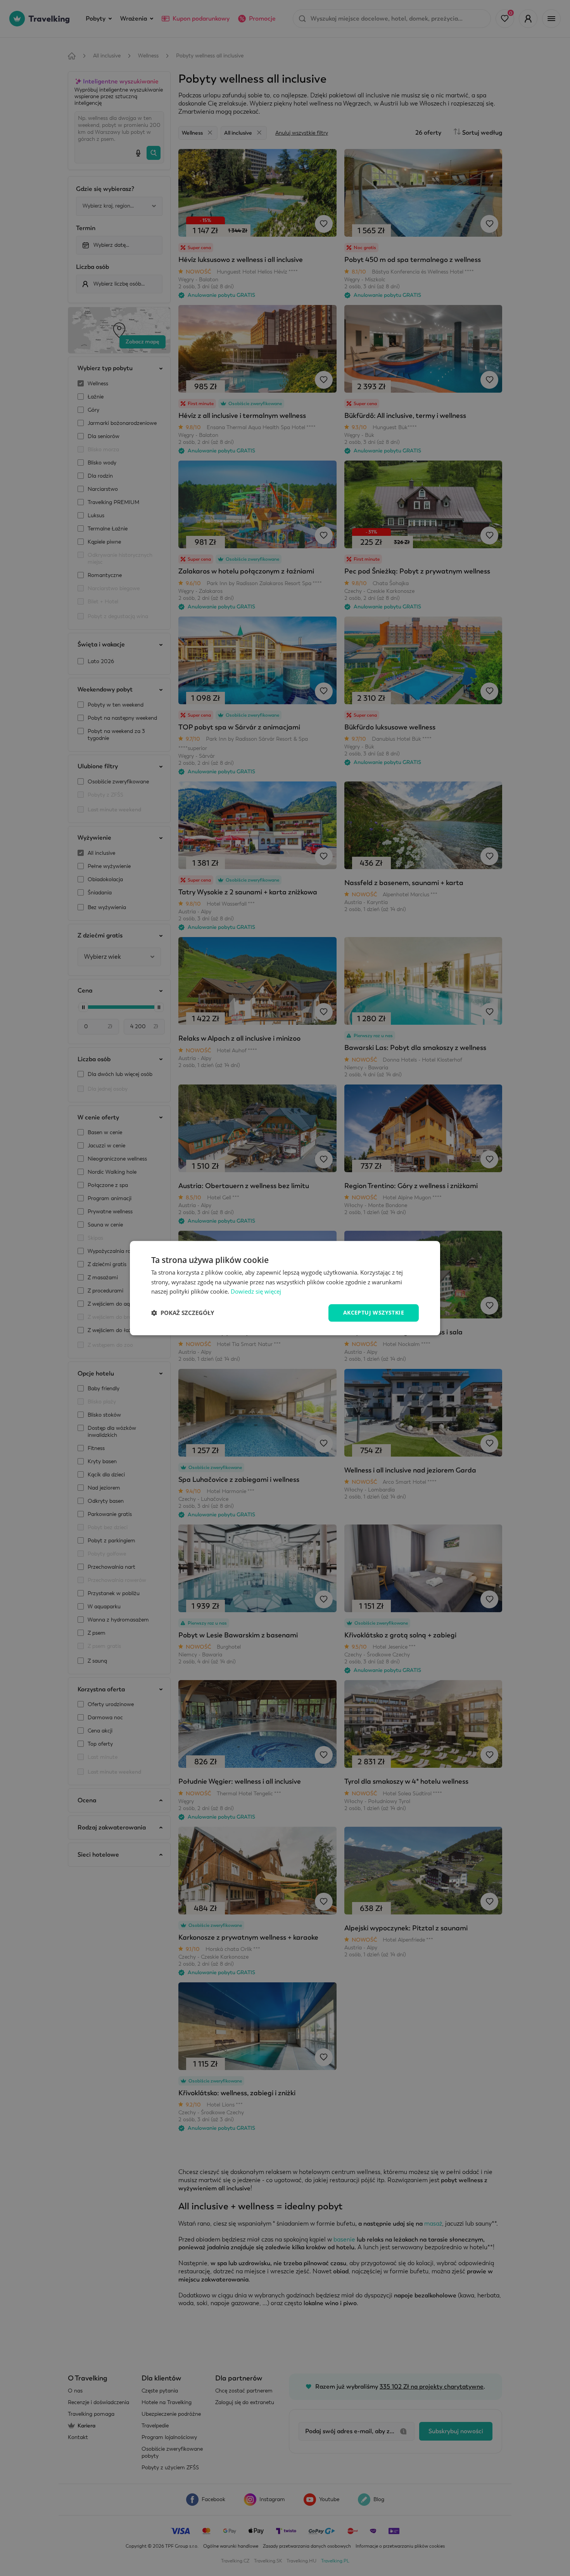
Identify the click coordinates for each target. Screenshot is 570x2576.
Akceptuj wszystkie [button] (374, 1312)
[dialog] (285, 1288)
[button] (183, 1313)
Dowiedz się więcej (256, 1292)
